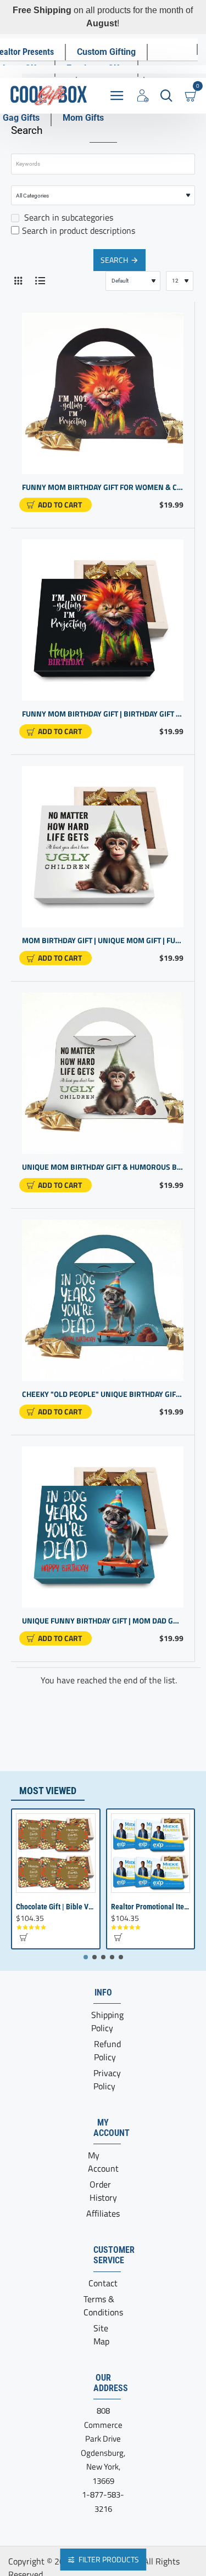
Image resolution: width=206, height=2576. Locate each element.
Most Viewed (48, 1791)
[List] (40, 281)
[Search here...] (166, 96)
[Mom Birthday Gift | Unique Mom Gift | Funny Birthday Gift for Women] (103, 847)
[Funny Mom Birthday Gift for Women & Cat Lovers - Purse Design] (103, 393)
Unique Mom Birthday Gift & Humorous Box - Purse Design (103, 1167)
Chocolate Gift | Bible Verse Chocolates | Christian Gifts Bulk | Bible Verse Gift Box (56, 1907)
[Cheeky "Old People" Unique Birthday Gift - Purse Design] (103, 1300)
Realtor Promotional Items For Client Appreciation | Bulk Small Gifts (151, 1907)
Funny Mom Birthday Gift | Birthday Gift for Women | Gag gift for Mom (103, 714)
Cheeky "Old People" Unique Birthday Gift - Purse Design (103, 1394)
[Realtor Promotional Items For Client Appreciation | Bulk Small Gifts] (151, 1853)
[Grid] (18, 281)
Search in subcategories (68, 217)
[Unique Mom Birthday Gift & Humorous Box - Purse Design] (103, 1073)
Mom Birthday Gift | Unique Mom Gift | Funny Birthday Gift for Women (103, 941)
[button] (55, 505)
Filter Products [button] (109, 2559)
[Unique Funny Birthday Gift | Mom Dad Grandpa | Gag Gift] (103, 1527)
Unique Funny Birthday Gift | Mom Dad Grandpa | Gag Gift (103, 1621)
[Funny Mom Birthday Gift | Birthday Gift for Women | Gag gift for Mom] (103, 620)
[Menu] (117, 96)
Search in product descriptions (79, 230)
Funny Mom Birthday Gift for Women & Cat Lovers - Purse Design (103, 487)
